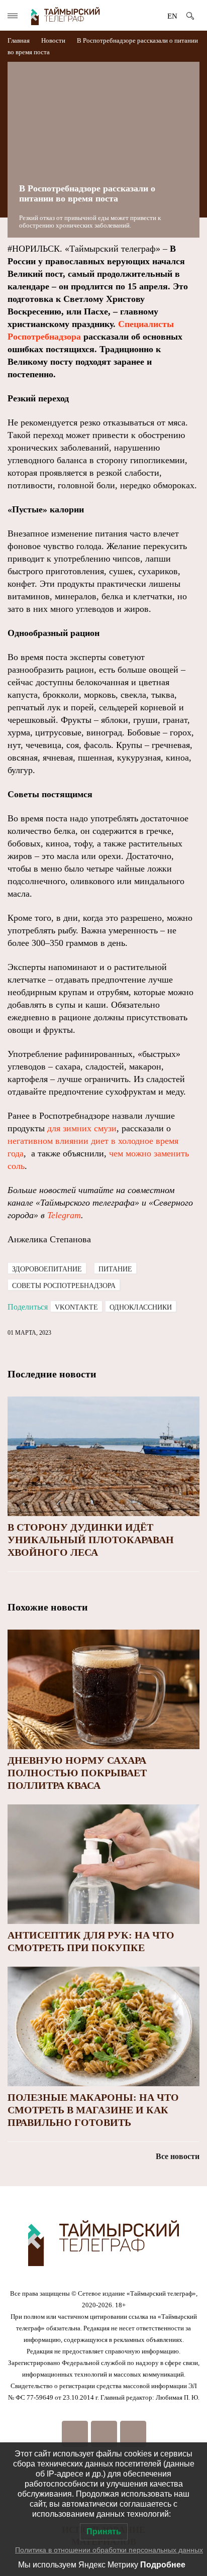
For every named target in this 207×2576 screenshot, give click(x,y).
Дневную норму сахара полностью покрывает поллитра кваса (77, 1773)
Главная (19, 40)
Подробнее (163, 2565)
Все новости (178, 2156)
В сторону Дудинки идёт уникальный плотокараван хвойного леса (91, 1540)
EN (172, 16)
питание (115, 1269)
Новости (53, 40)
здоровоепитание (47, 1269)
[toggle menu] (13, 16)
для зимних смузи (82, 1128)
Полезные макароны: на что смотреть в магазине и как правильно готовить (93, 2110)
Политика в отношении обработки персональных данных (109, 2550)
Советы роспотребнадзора (64, 1286)
